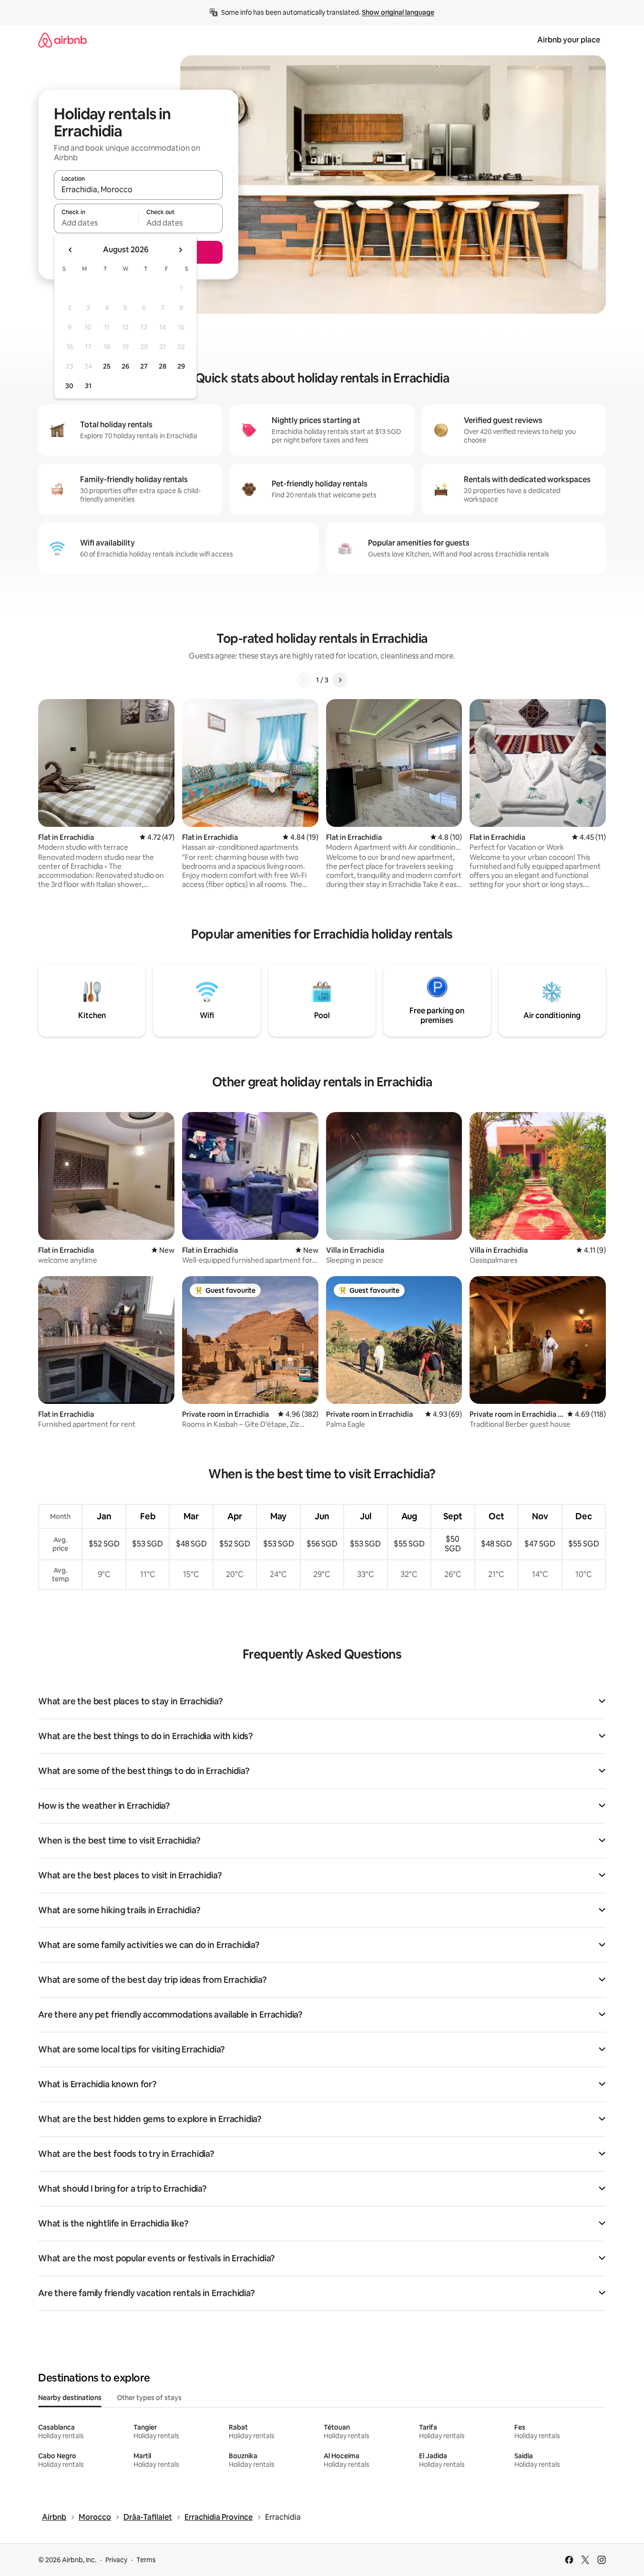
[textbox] (96, 223)
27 (144, 366)
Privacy (116, 2560)
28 (163, 366)
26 (125, 366)
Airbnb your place (569, 40)
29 (181, 366)
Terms (146, 2560)
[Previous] (305, 680)
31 (88, 386)
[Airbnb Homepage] (62, 40)
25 (107, 366)
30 (69, 386)
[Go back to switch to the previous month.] (71, 250)
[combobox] (138, 189)
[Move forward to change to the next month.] (180, 250)
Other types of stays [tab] (149, 2398)
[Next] (340, 680)
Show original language (398, 12)
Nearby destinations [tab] (70, 2398)
